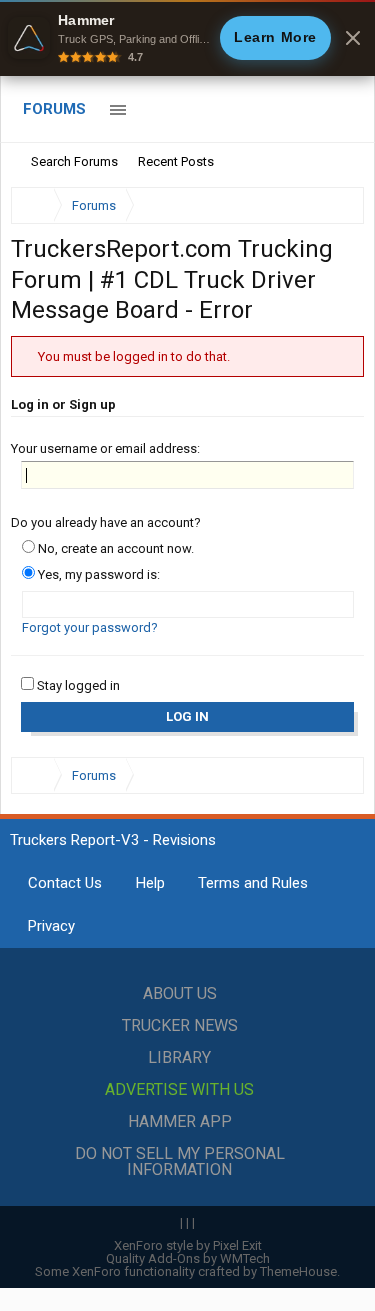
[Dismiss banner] (353, 38)
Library (179, 1057)
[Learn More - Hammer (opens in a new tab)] (187, 38)
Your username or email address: (105, 448)
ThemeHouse (298, 1271)
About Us (180, 993)
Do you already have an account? (106, 522)
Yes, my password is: (97, 574)
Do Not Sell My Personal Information (180, 1161)
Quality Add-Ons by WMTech (188, 1258)
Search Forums (74, 161)
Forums (54, 109)
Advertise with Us (179, 1089)
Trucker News (180, 1025)
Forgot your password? (90, 627)
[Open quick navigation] (335, 205)
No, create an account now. (114, 548)
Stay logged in (77, 685)
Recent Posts (176, 161)
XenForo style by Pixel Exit (188, 1245)
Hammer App (180, 1121)
